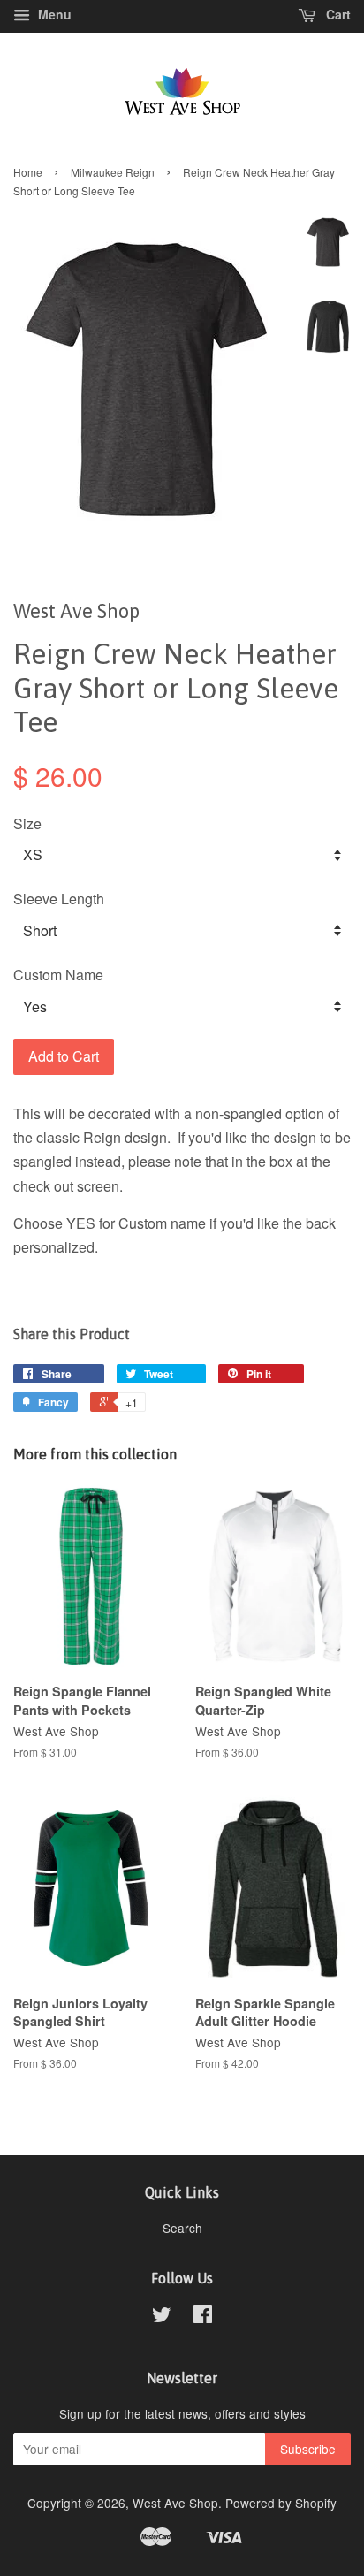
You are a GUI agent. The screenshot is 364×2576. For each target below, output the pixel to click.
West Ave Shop (175, 2503)
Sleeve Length (59, 899)
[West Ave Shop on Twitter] (162, 2317)
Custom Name (58, 975)
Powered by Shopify (281, 2503)
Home (28, 172)
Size (27, 823)
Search (182, 2228)
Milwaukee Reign (113, 172)
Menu (53, 14)
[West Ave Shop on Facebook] (203, 2317)
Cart (337, 14)
